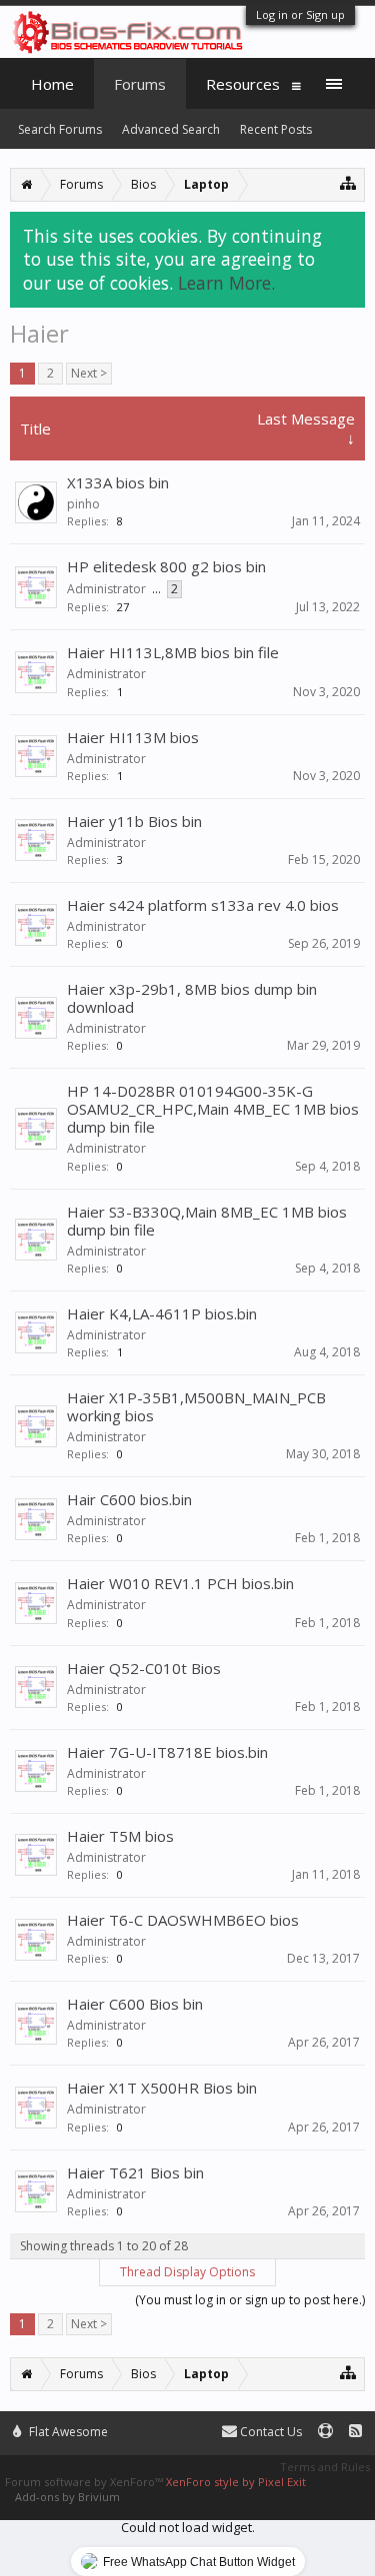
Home (52, 84)
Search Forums (60, 129)
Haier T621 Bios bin (135, 2172)
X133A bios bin (118, 482)
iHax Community (187, 2423)
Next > (89, 373)
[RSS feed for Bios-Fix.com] (355, 2432)
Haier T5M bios (120, 1836)
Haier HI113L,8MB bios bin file (173, 652)
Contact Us (269, 2432)
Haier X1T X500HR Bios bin (162, 2088)
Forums (140, 84)
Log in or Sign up (300, 14)
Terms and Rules (325, 2467)
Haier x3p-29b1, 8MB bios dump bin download (192, 998)
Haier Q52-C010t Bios (144, 1668)
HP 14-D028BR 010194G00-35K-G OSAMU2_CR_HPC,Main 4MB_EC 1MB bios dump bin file (213, 1109)
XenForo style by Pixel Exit (236, 2482)
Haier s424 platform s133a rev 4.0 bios (203, 905)
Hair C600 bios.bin (129, 1499)
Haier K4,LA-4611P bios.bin (162, 1313)
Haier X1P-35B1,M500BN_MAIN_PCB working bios (196, 1406)
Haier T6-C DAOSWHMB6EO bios (183, 1920)
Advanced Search (171, 129)
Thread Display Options (187, 2272)
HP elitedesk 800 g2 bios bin (166, 566)
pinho (83, 504)
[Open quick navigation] (348, 182)
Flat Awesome (67, 2432)
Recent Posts (276, 129)
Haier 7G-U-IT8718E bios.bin (167, 1752)
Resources (243, 84)
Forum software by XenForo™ (85, 2482)
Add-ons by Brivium (67, 2497)
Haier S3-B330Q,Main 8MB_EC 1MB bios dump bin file (207, 1221)
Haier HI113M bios (133, 737)
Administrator (106, 589)
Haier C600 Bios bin (135, 2004)
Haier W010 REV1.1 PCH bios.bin (180, 1583)
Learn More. (226, 283)
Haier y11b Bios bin (134, 821)
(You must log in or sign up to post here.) (250, 2300)
